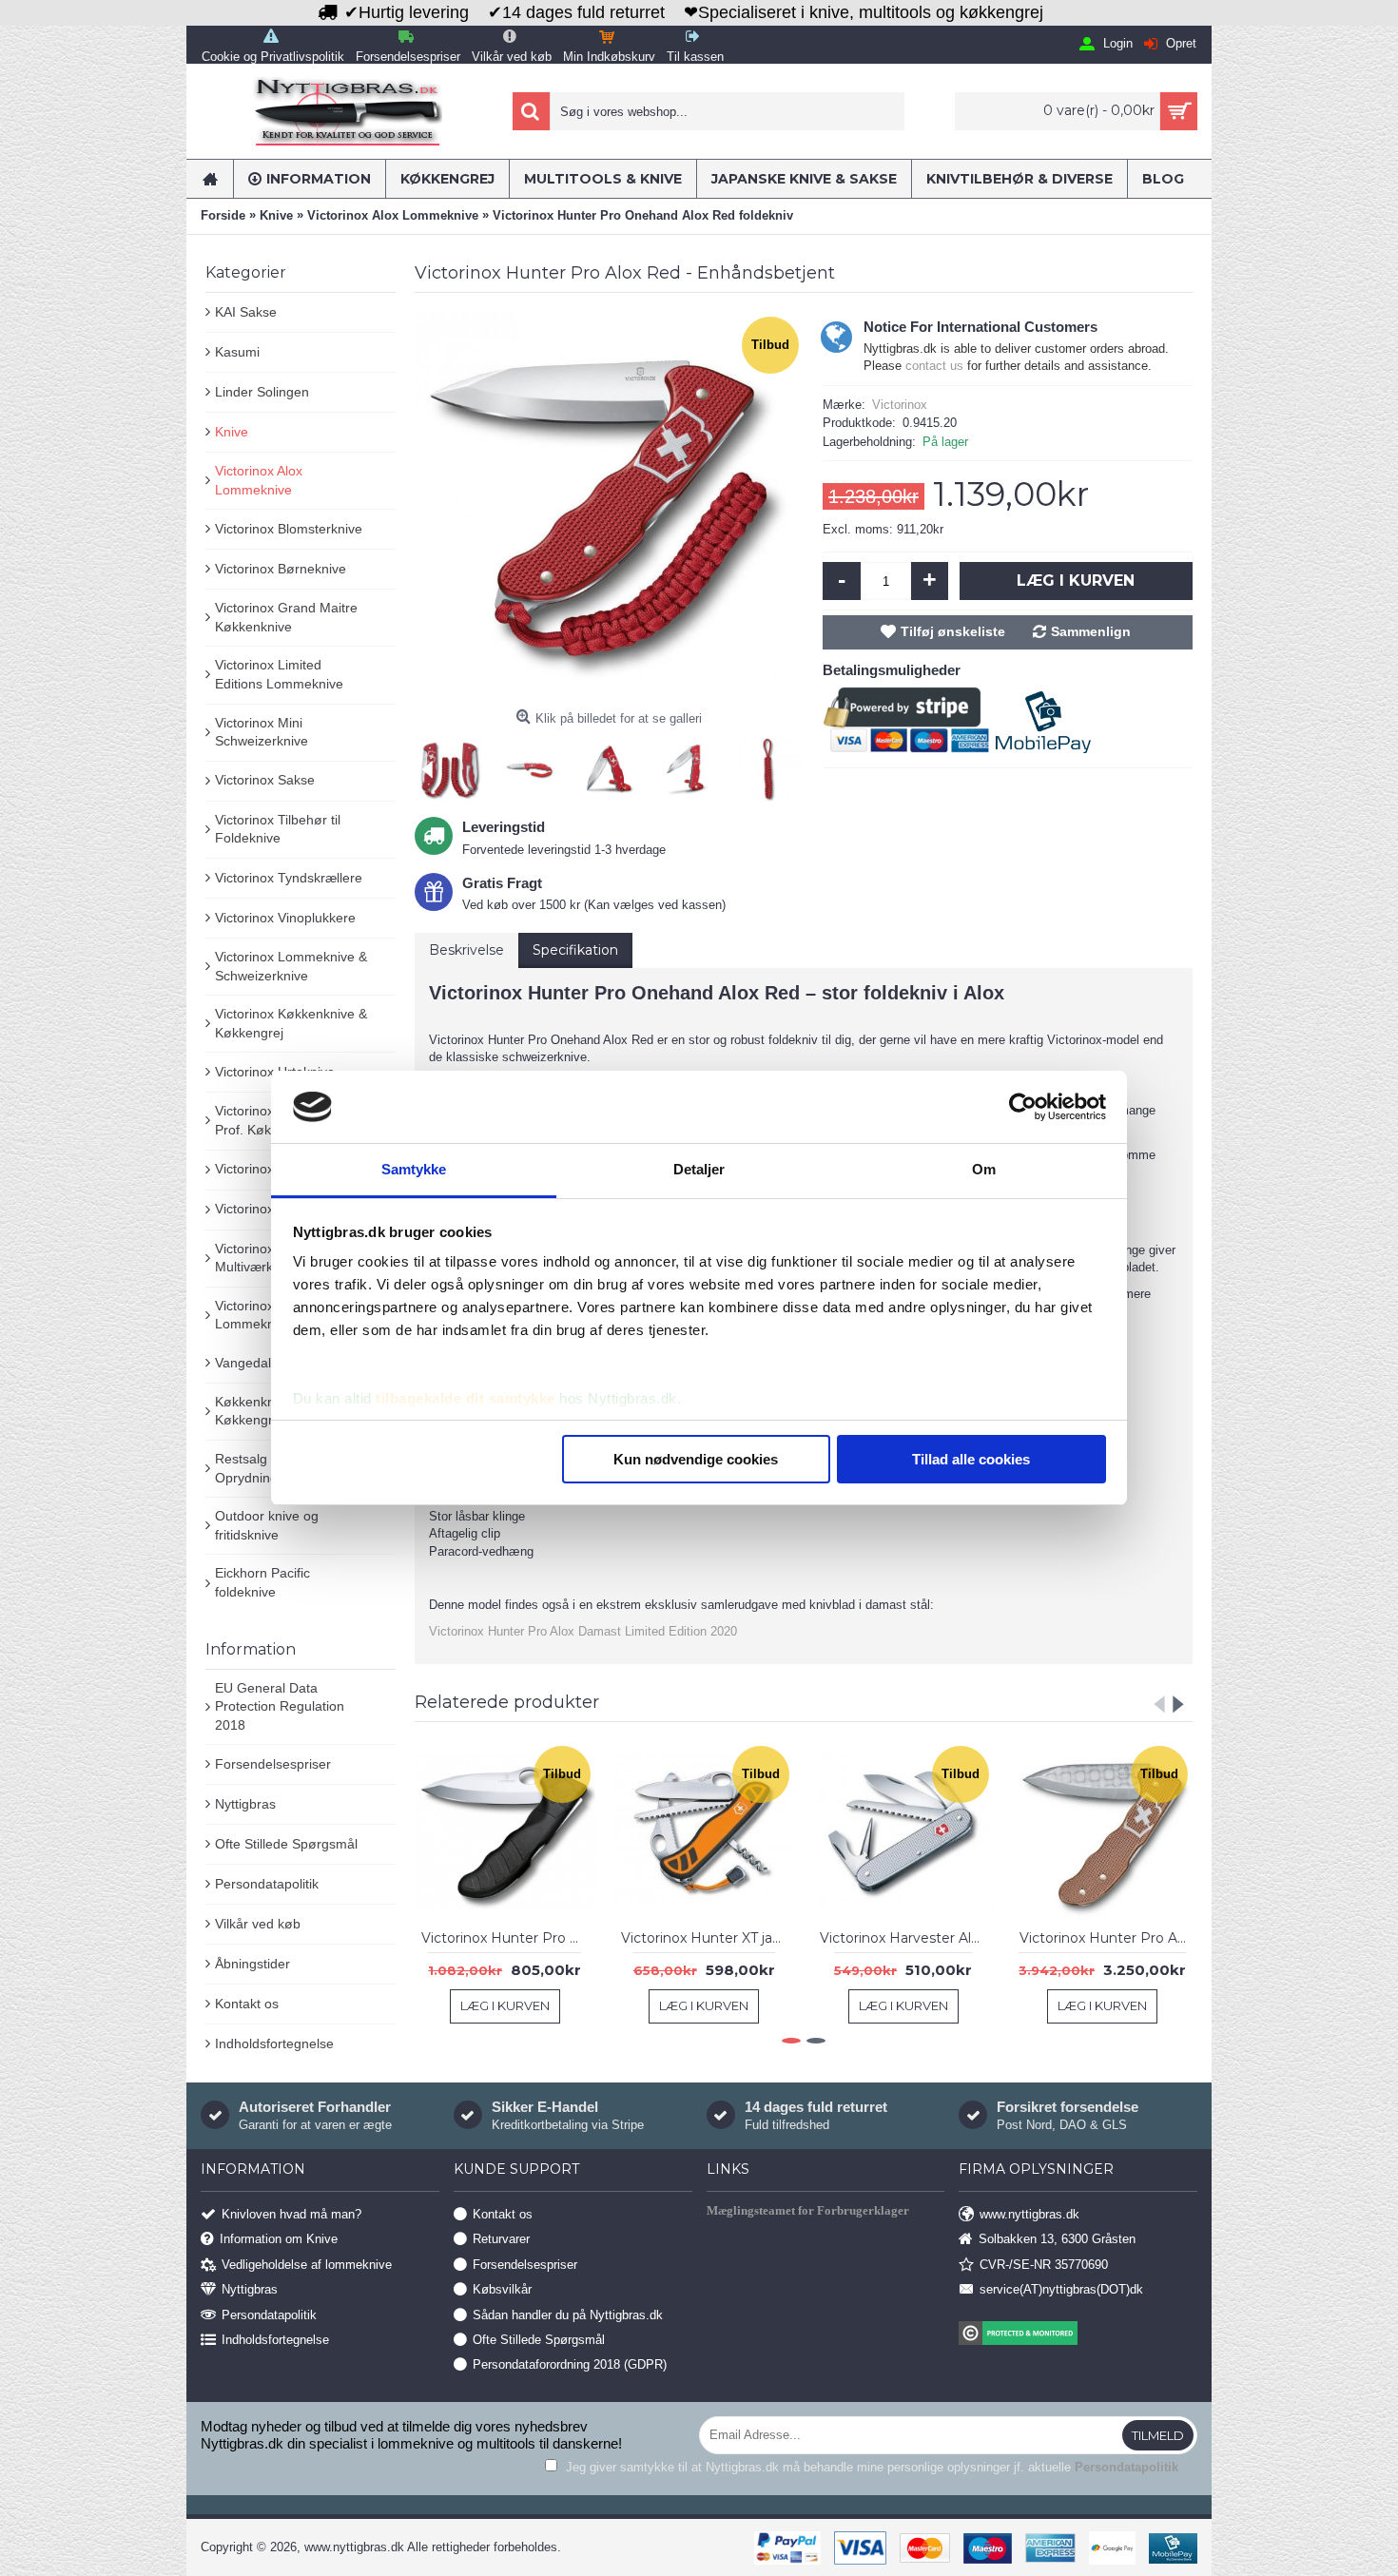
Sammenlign (1091, 631)
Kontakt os (247, 2004)
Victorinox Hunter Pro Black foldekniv (508, 1938)
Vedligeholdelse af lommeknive (307, 2264)
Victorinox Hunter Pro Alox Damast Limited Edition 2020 (583, 1631)
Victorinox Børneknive (281, 569)
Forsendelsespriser (273, 1764)
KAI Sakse (246, 312)
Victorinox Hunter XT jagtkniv (708, 1938)
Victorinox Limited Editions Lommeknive (279, 674)
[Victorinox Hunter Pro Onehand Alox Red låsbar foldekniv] (609, 506)
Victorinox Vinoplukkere (285, 918)
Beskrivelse (466, 950)
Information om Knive (279, 2239)
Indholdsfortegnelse (274, 2043)
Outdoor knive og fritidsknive (267, 1525)
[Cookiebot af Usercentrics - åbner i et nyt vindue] (1023, 1107)
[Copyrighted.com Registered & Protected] (1078, 2335)
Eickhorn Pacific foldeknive (262, 1582)
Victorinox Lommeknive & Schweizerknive (291, 966)
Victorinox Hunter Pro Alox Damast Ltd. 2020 (1107, 1938)
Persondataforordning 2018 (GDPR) (570, 2364)
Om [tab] (984, 1169)
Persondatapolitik (267, 1884)
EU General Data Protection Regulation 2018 (280, 1706)
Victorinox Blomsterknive (289, 529)
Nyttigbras (245, 1804)
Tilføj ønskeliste (953, 631)
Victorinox (900, 405)
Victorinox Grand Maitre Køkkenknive (286, 617)
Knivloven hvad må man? (291, 2214)
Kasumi (237, 352)
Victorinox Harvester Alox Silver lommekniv (907, 1938)
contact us (934, 366)
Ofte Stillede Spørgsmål (286, 1844)
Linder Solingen (262, 392)
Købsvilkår (502, 2289)
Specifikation (575, 950)
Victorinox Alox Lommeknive (259, 480)
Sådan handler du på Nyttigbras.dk (568, 2314)
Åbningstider (252, 1964)
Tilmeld (1158, 2435)
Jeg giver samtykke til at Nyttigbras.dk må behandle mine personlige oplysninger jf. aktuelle (870, 2467)
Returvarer (501, 2239)
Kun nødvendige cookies (696, 1459)
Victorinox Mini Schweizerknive (262, 732)
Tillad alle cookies (971, 1459)
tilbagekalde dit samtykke (466, 1398)
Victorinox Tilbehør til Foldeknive (278, 829)
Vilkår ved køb (258, 1924)
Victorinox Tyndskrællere (289, 878)
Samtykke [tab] (414, 1169)
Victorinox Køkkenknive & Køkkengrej (291, 1023)
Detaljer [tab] (699, 1169)
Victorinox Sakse (265, 780)
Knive (232, 432)
